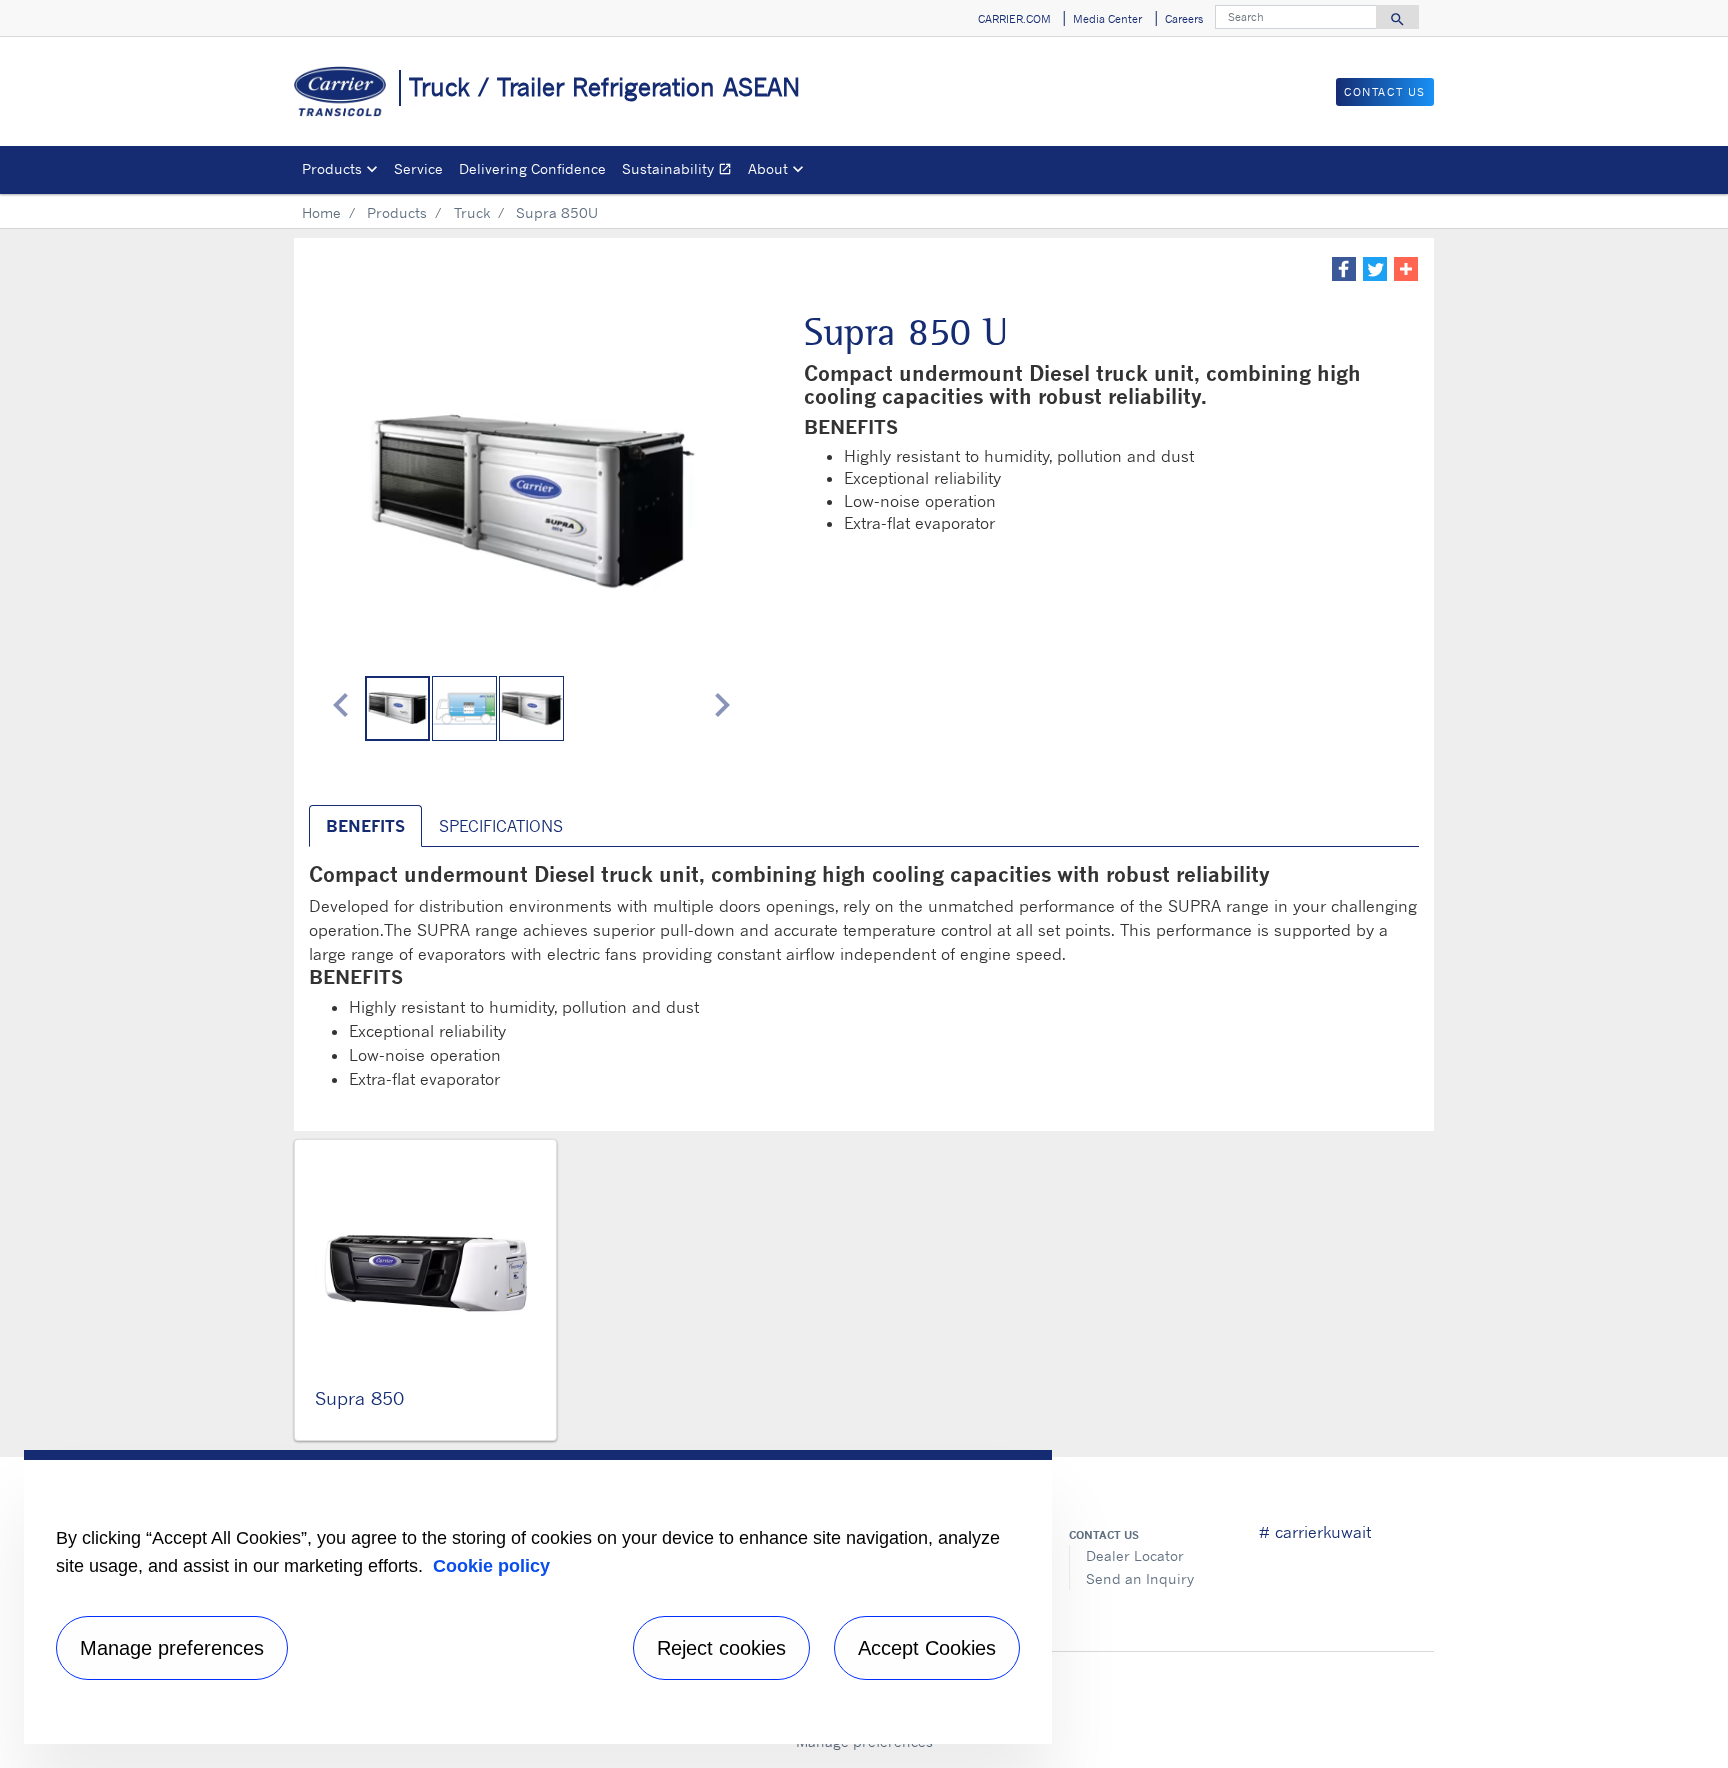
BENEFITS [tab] (365, 826)
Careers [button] (1184, 19)
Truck (472, 212)
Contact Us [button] (1385, 92)
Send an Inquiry (1140, 1578)
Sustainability (681, 171)
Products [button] (332, 168)
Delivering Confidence (532, 168)
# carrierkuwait (1315, 1532)
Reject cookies (721, 1648)
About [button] (768, 168)
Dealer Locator (1135, 1555)
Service (418, 168)
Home (321, 212)
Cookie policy (491, 1566)
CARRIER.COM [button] (1014, 19)
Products (397, 212)
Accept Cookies (927, 1648)
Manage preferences (172, 1648)
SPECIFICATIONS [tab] (501, 826)
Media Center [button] (1107, 19)
